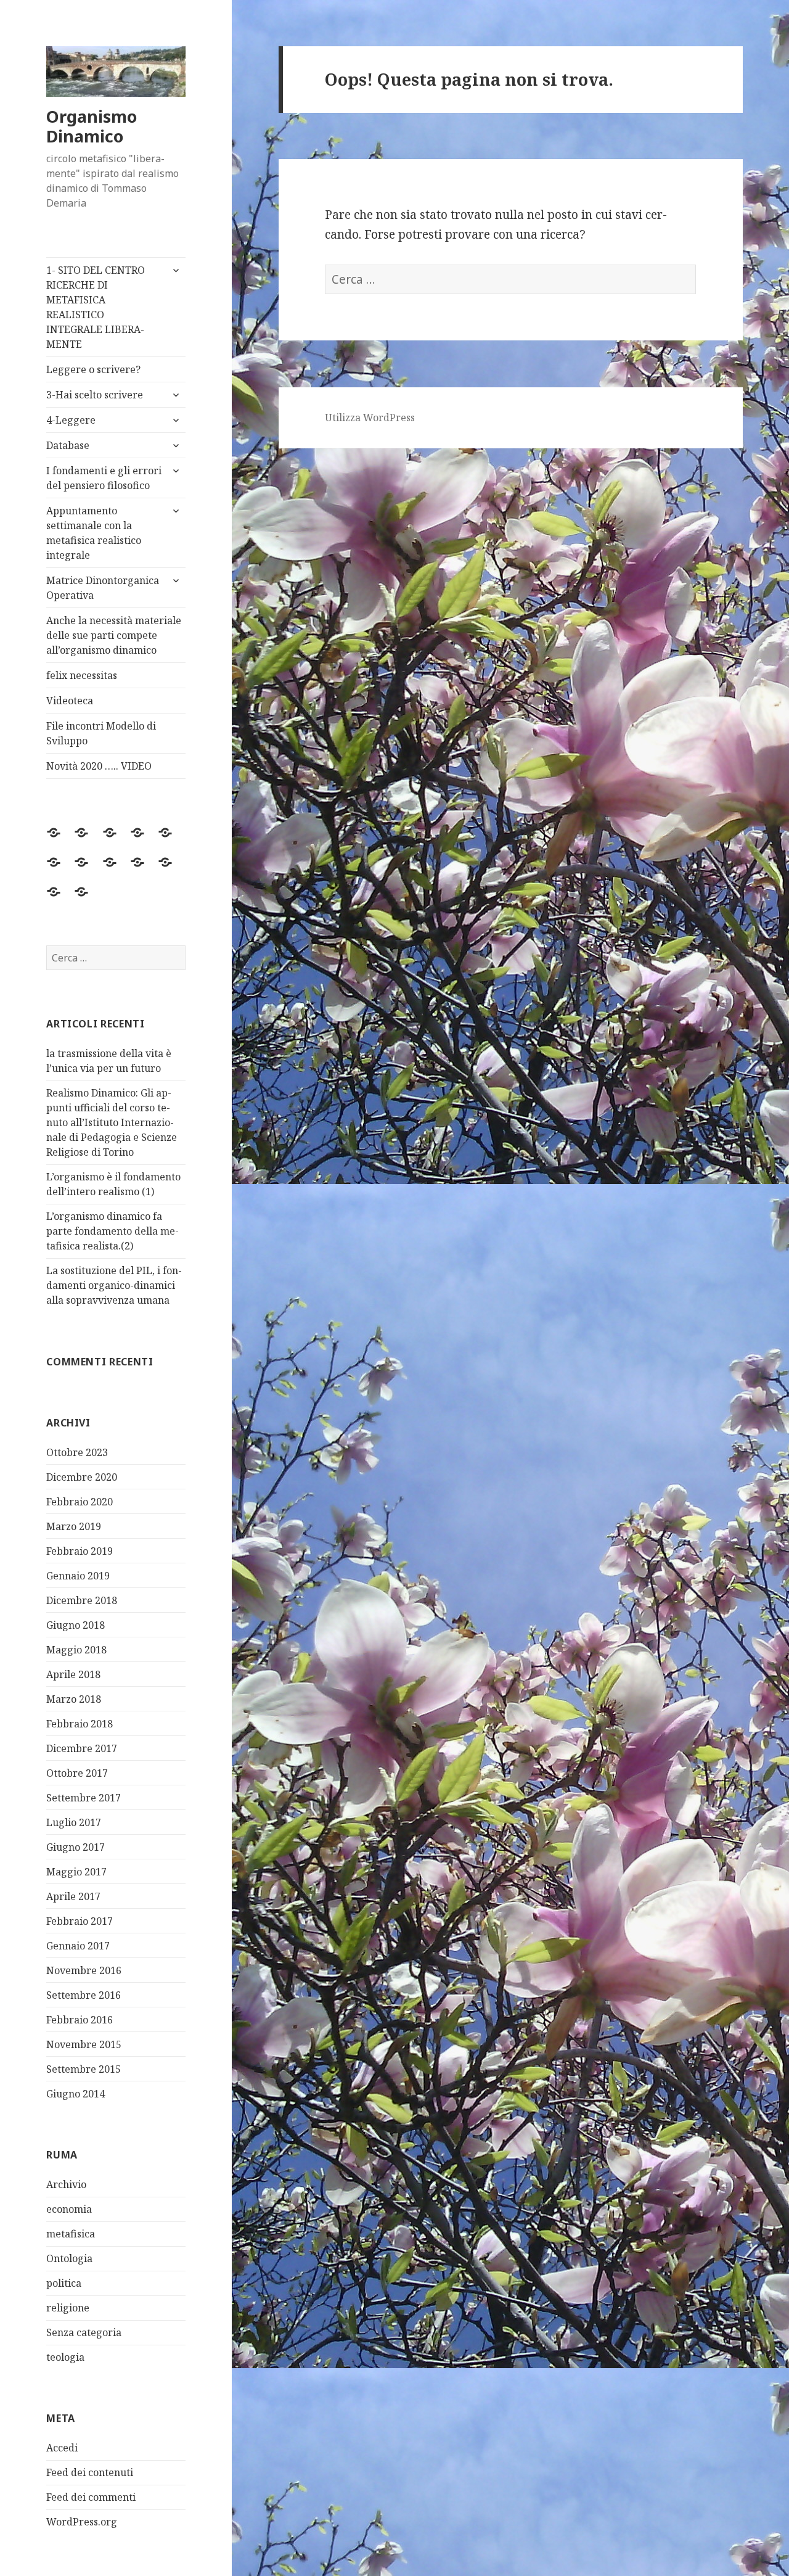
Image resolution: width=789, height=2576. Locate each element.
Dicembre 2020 (82, 1477)
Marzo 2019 (74, 1526)
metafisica (71, 2234)
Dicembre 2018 (82, 1600)
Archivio (66, 2184)
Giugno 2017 (76, 1847)
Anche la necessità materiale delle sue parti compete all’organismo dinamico (114, 635)
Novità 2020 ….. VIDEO (99, 766)
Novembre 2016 (84, 1970)
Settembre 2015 (84, 2069)
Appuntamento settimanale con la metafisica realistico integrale (94, 533)
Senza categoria (84, 2332)
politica (64, 2283)
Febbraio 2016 (80, 2020)
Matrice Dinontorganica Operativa (103, 588)
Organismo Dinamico (92, 126)
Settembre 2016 (84, 1995)
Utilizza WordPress (370, 418)
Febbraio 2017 (80, 1921)
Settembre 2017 (84, 1798)
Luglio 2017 (74, 1822)
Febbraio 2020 (80, 1502)
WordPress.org (82, 2522)
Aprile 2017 (73, 1896)
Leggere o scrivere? (93, 369)
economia (69, 2209)
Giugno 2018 (76, 1625)
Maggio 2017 (76, 1872)
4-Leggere (71, 420)
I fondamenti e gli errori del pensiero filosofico (104, 478)
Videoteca (70, 701)
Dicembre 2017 (82, 1748)
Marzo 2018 (74, 1699)
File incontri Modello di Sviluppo (101, 733)
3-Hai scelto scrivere (95, 395)
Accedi (62, 2448)
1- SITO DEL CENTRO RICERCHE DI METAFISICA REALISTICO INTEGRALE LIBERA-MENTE (96, 307)
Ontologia (69, 2258)
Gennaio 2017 (78, 1946)
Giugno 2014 (76, 2094)
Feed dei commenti (91, 2497)
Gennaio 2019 (78, 1576)
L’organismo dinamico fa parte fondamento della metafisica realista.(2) (112, 1231)
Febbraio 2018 (80, 1724)
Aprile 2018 (73, 1674)
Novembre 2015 (84, 2044)
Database (68, 445)
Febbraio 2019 (80, 1551)
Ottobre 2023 (77, 1452)
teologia (65, 2357)
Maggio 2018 (76, 1650)
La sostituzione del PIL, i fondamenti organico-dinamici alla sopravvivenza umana (114, 1285)
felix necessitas (82, 675)
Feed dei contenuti (90, 2472)
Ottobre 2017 (77, 1773)
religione (68, 2308)
